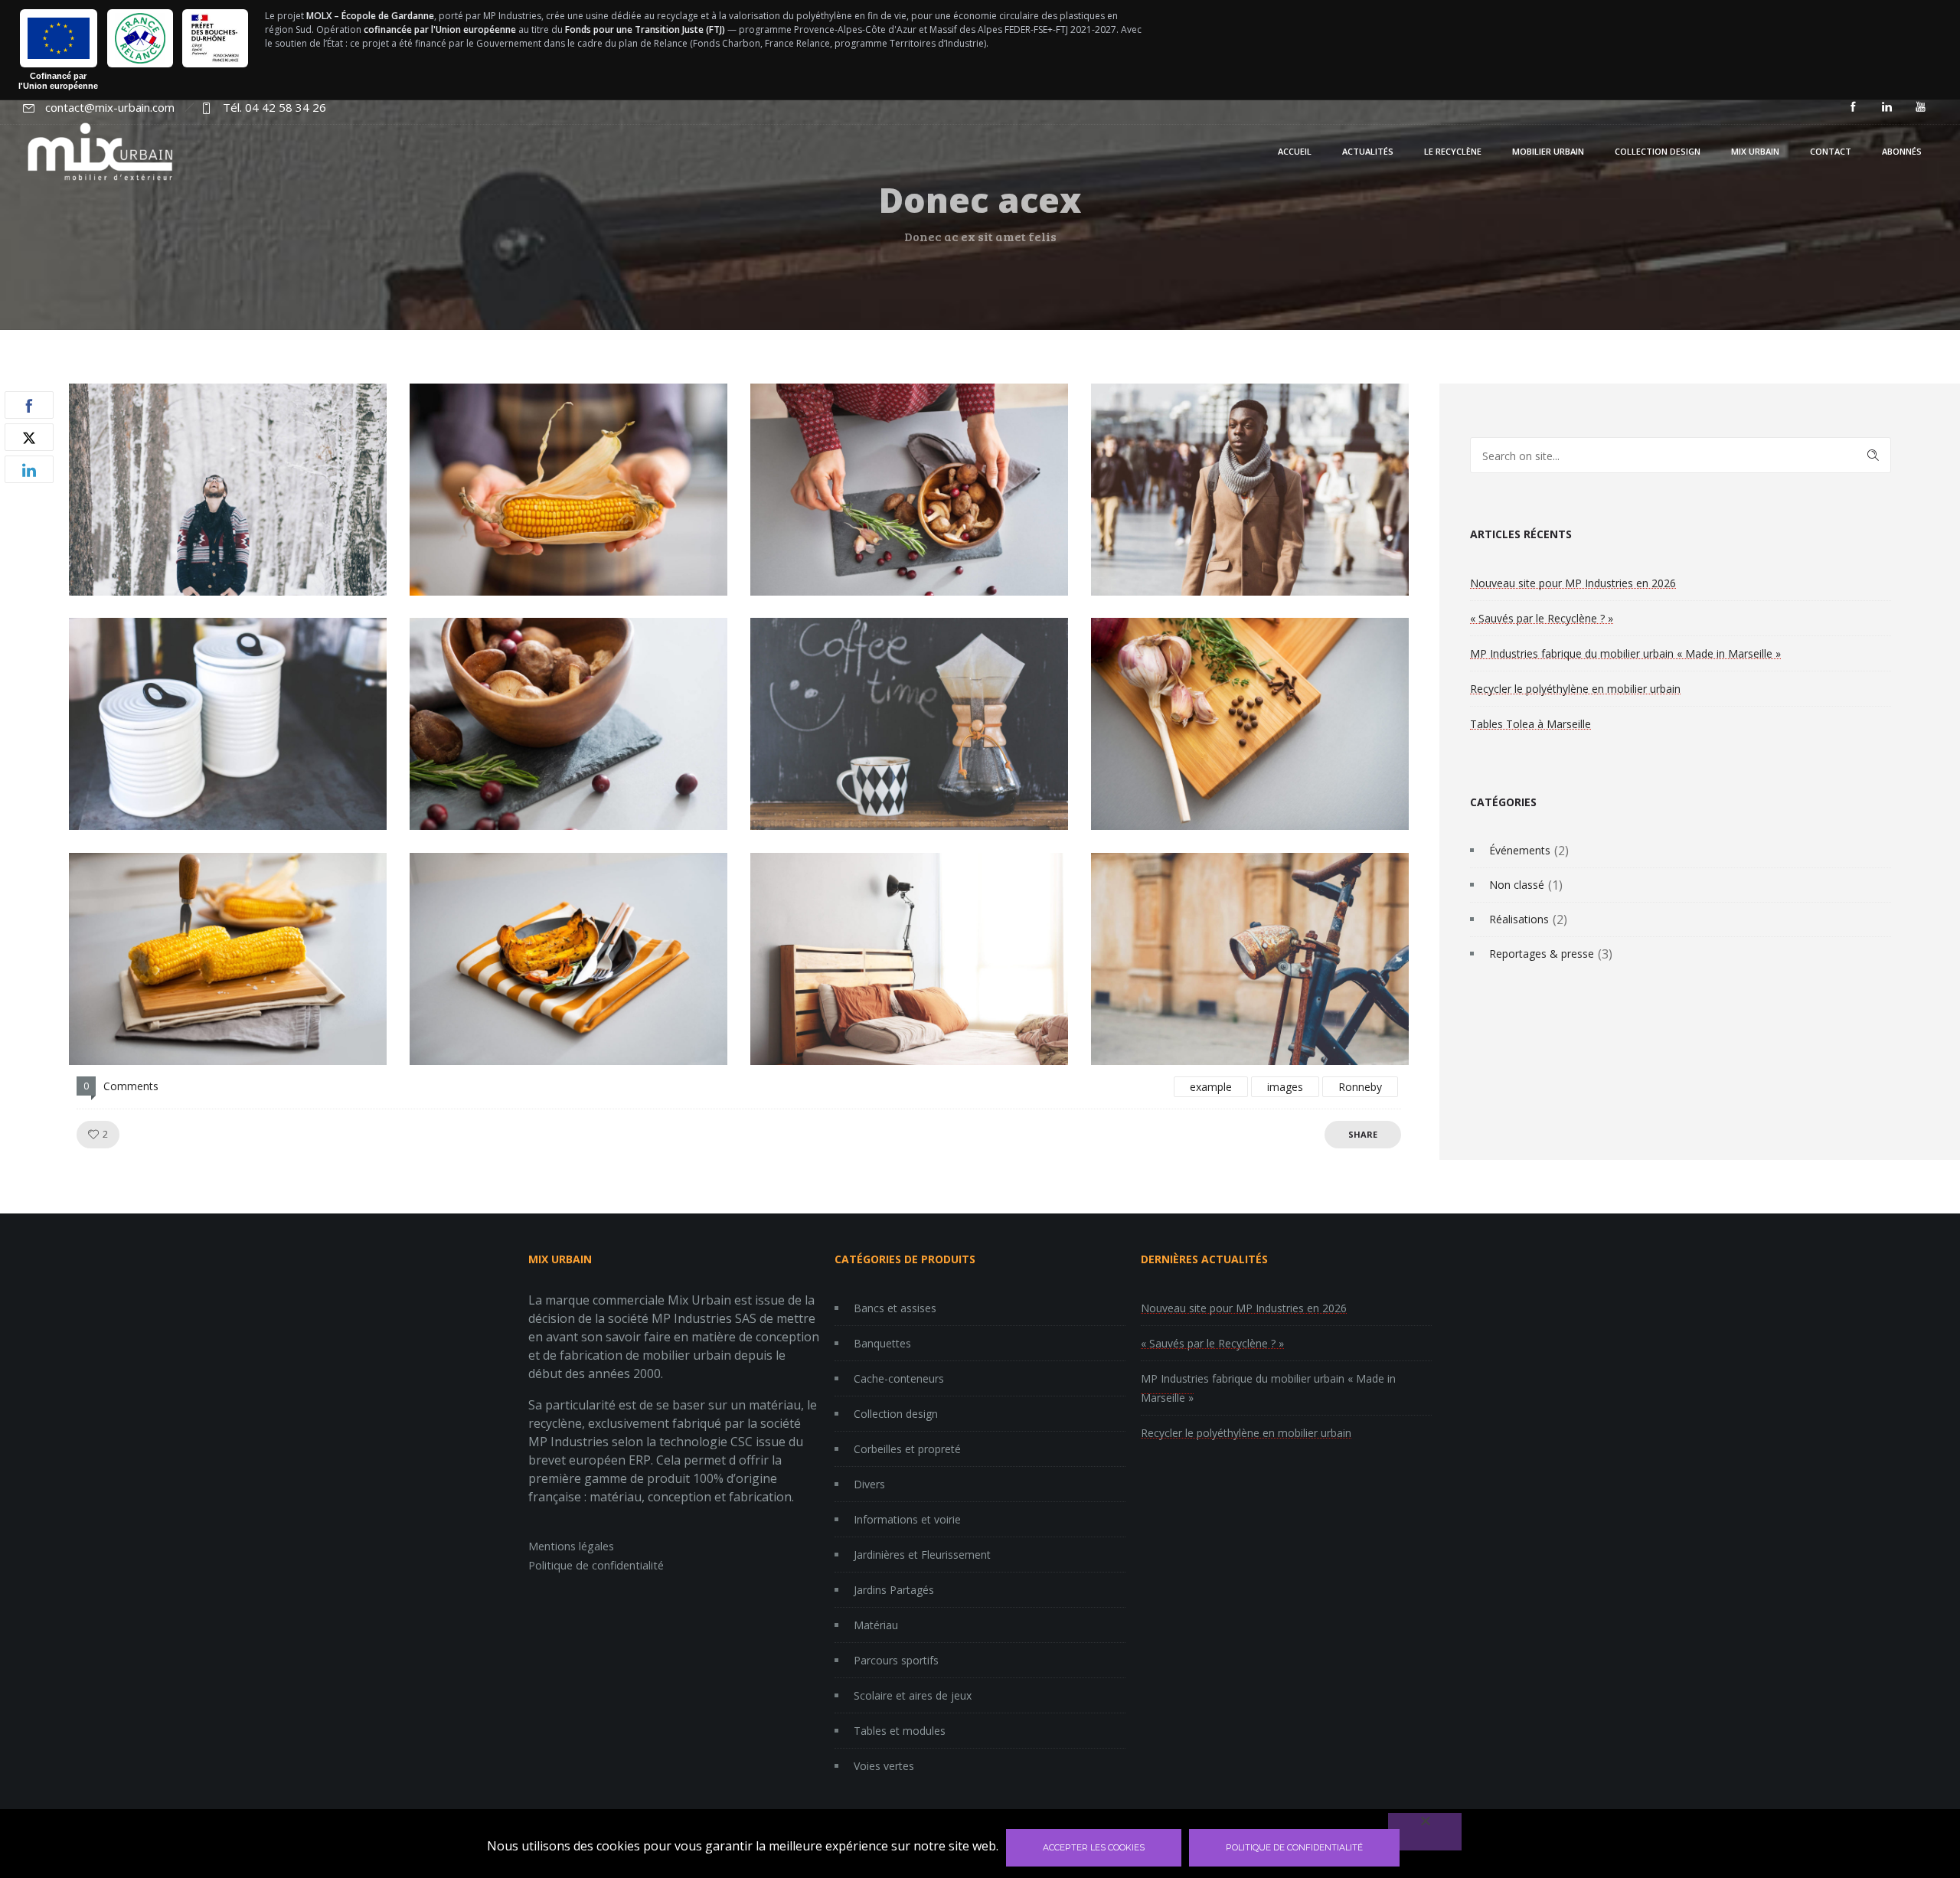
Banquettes (882, 1343)
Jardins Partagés (894, 1590)
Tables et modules (900, 1731)
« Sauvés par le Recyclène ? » (1542, 618)
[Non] (1425, 1832)
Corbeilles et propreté (907, 1449)
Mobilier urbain (1548, 151)
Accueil (1295, 151)
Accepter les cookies (1094, 1847)
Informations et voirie (907, 1519)
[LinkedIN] (1886, 107)
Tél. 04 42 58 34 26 (274, 107)
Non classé (1517, 885)
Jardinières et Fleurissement (922, 1555)
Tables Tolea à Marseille (1530, 724)
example (1211, 1087)
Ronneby (1360, 1087)
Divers (869, 1484)
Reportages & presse (1542, 954)
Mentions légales (571, 1546)
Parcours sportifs (896, 1660)
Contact (1831, 151)
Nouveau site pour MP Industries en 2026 (1573, 583)
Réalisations (1519, 919)
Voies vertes (884, 1766)
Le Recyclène (1453, 151)
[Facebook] (1853, 107)
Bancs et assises (895, 1308)
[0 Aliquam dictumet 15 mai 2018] (12, 957)
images (1285, 1087)
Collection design (1658, 151)
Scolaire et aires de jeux (913, 1695)
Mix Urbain (1755, 151)
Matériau (876, 1625)
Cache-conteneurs (899, 1378)
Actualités (1368, 151)
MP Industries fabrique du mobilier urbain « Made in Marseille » (1625, 653)
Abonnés (1902, 151)
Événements (1520, 850)
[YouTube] (1920, 107)
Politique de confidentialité (596, 1565)
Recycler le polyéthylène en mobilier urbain (1575, 689)
